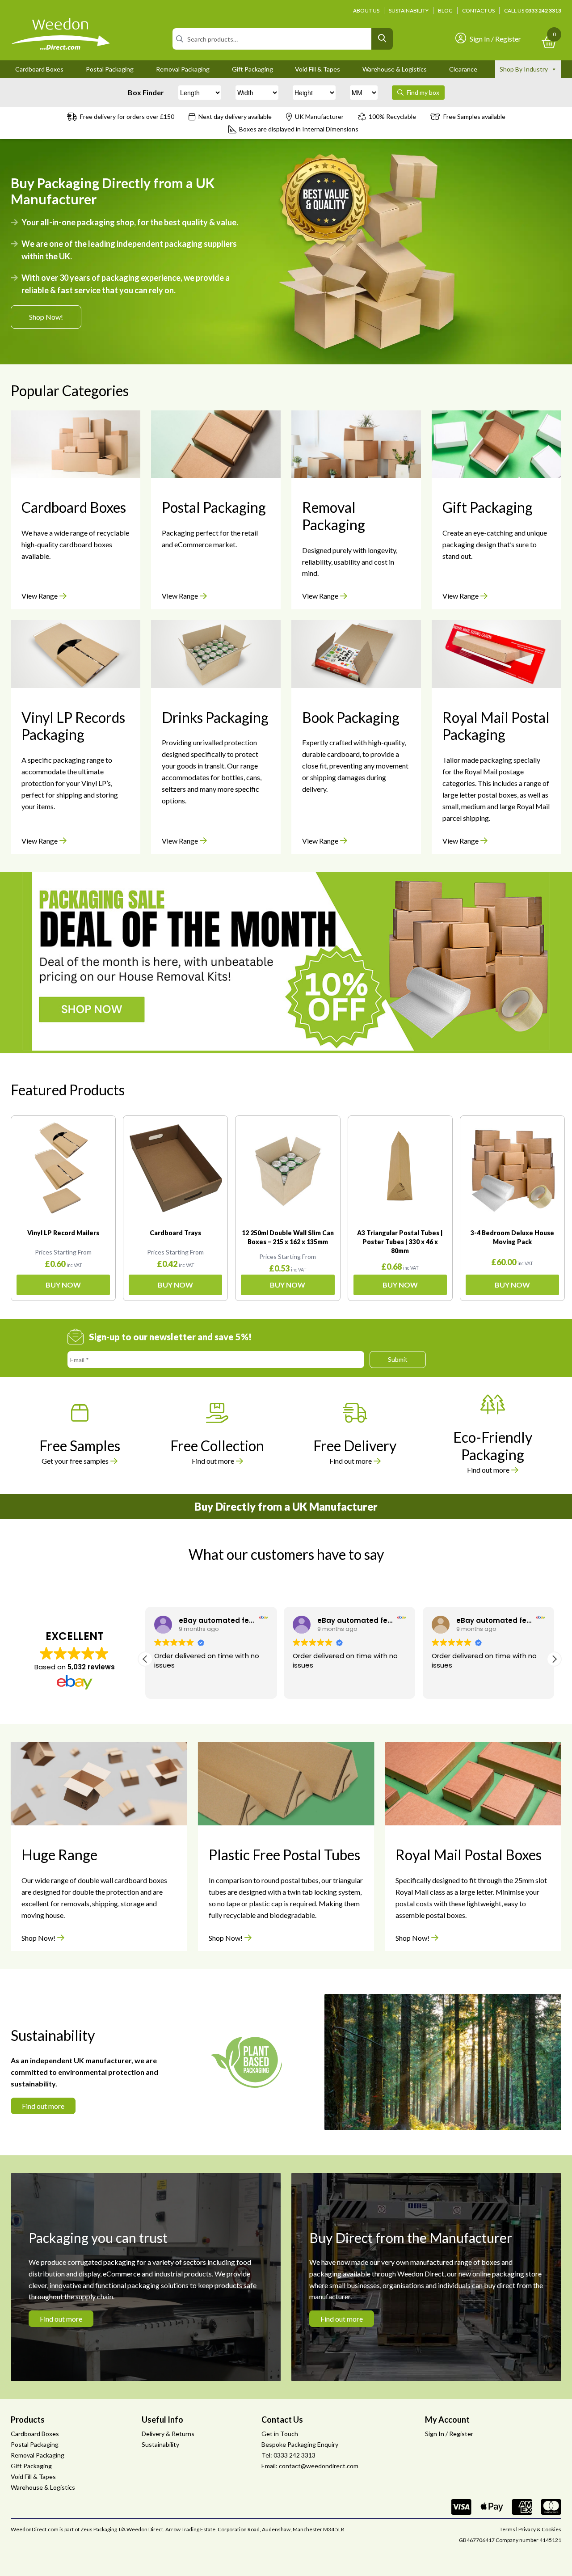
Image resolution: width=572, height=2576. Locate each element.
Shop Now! (46, 317)
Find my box (422, 92)
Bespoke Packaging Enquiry (300, 2444)
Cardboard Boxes (39, 69)
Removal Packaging (183, 69)
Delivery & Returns (168, 2434)
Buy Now (63, 1285)
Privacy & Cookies (540, 2529)
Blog (445, 11)
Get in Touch (280, 2434)
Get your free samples (75, 1461)
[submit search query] (382, 39)
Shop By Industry (524, 69)
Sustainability (409, 11)
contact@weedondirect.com (319, 2466)
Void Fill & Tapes (318, 69)
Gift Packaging (252, 69)
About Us (366, 11)
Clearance (463, 69)
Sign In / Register (495, 39)
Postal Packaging (110, 69)
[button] (554, 1659)
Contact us (478, 11)
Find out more (213, 1461)
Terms (507, 2529)
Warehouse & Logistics (395, 69)
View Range (40, 596)
